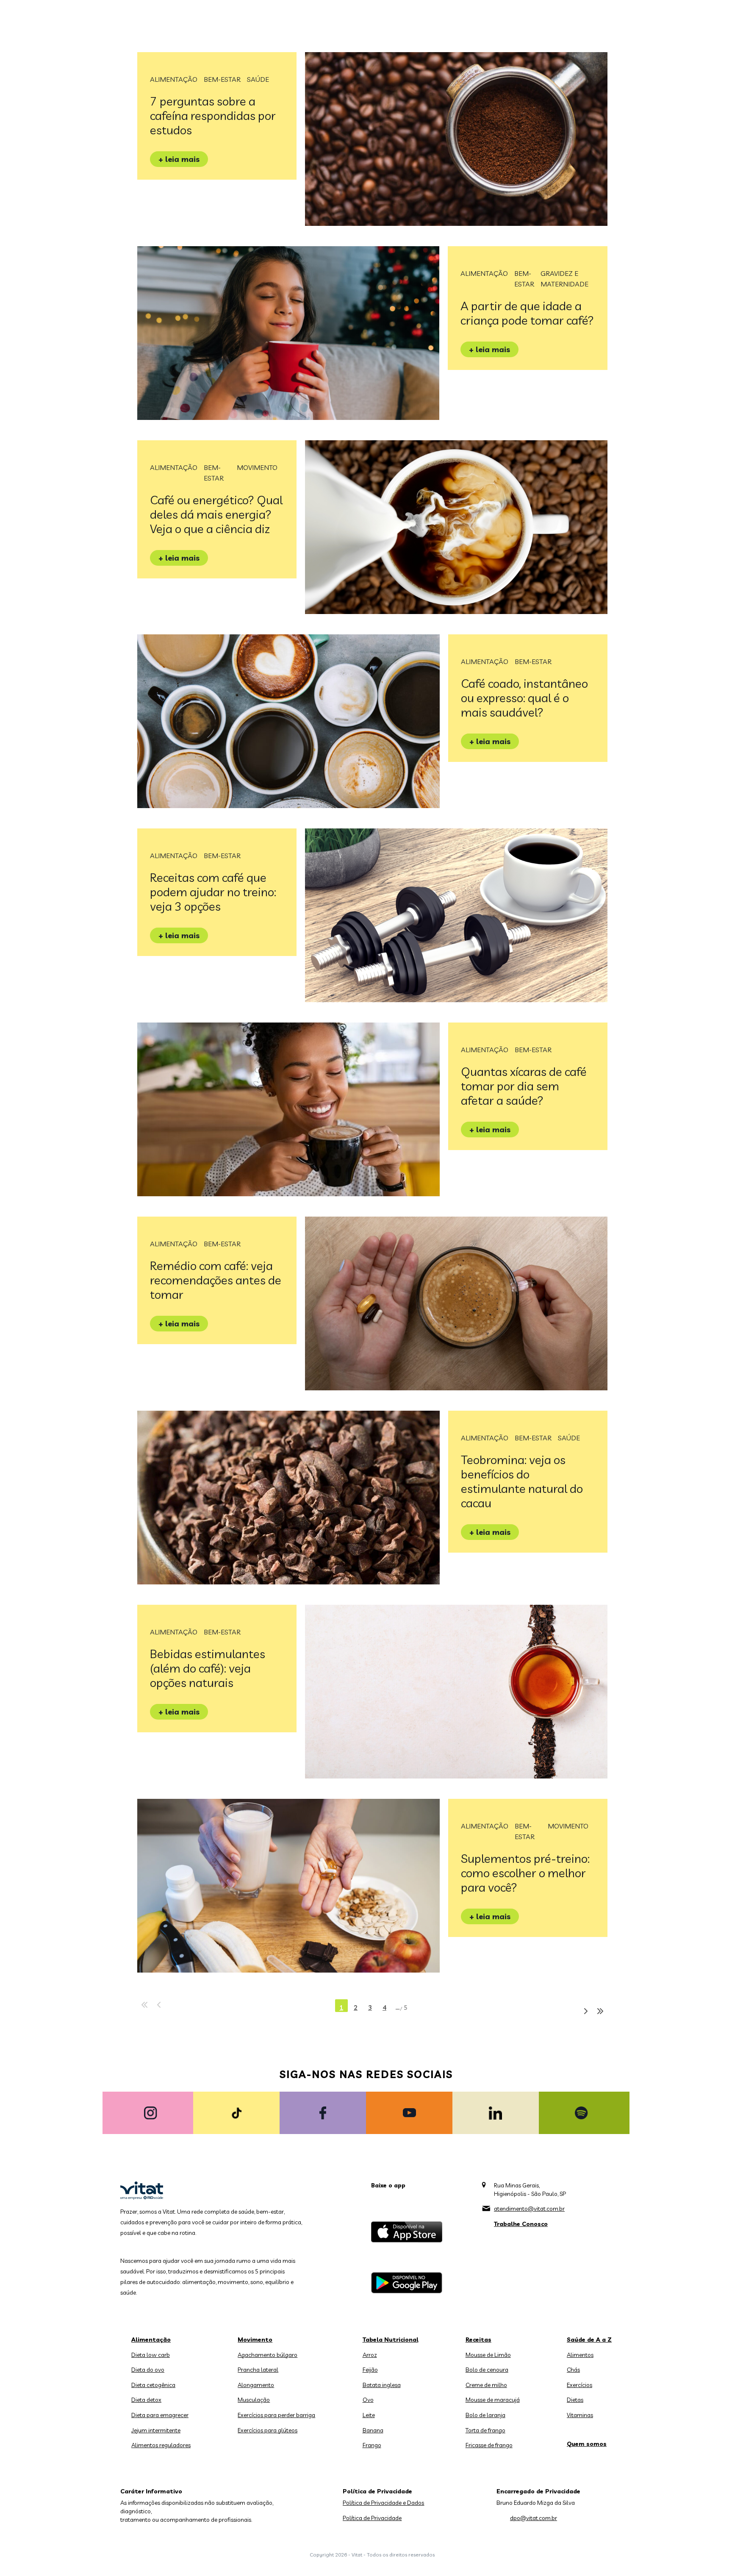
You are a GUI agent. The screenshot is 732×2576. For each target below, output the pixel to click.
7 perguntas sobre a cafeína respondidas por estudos (213, 115)
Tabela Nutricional (391, 2340)
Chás (573, 2370)
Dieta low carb (151, 2355)
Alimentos (580, 2355)
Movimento (257, 467)
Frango (372, 2445)
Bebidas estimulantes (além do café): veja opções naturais (208, 1668)
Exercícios (579, 2385)
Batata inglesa (382, 2385)
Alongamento (256, 2385)
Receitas (478, 2340)
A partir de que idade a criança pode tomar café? (527, 313)
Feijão (370, 2370)
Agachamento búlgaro (268, 2355)
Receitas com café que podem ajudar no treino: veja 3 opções (213, 892)
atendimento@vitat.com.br (529, 2209)
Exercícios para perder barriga (276, 2415)
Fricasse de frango (489, 2445)
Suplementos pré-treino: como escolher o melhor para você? (525, 1873)
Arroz (370, 2355)
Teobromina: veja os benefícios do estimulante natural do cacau (522, 1481)
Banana (373, 2430)
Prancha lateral (258, 2370)
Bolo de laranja (485, 2415)
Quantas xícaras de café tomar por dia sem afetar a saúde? (524, 1086)
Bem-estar (222, 79)
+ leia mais (179, 159)
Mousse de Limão (488, 2355)
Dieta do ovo (148, 2370)
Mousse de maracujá (493, 2400)
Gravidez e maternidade (564, 279)
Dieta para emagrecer (160, 2415)
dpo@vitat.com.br (534, 2518)
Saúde (258, 79)
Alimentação (174, 79)
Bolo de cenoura (487, 2370)
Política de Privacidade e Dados (383, 2503)
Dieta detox (146, 2400)
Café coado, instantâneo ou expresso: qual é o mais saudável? (524, 698)
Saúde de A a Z (589, 2340)
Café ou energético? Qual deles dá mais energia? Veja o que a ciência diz (216, 514)
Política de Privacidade (372, 2518)
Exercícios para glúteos (268, 2430)
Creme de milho (486, 2385)
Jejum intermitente (156, 2430)
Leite (369, 2415)
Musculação (254, 2400)
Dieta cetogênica (153, 2385)
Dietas (575, 2400)
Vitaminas (580, 2415)
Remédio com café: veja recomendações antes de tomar (216, 1280)
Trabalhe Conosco (521, 2224)
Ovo (368, 2400)
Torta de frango (485, 2430)
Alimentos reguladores (161, 2445)
